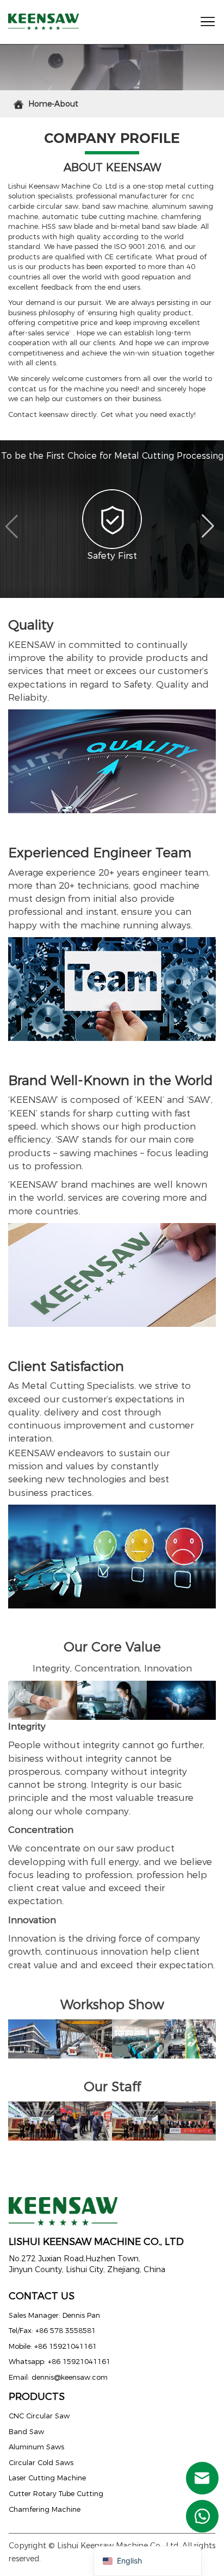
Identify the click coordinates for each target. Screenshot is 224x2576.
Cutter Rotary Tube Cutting (56, 2493)
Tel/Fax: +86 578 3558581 (52, 2330)
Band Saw (26, 2431)
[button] (13, 527)
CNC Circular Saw (39, 2416)
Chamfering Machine (45, 2509)
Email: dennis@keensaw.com (58, 2377)
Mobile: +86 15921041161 (53, 2346)
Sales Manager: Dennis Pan (54, 2315)
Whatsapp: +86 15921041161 (60, 2361)
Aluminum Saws (36, 2447)
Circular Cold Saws (41, 2462)
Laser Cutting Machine (47, 2478)
